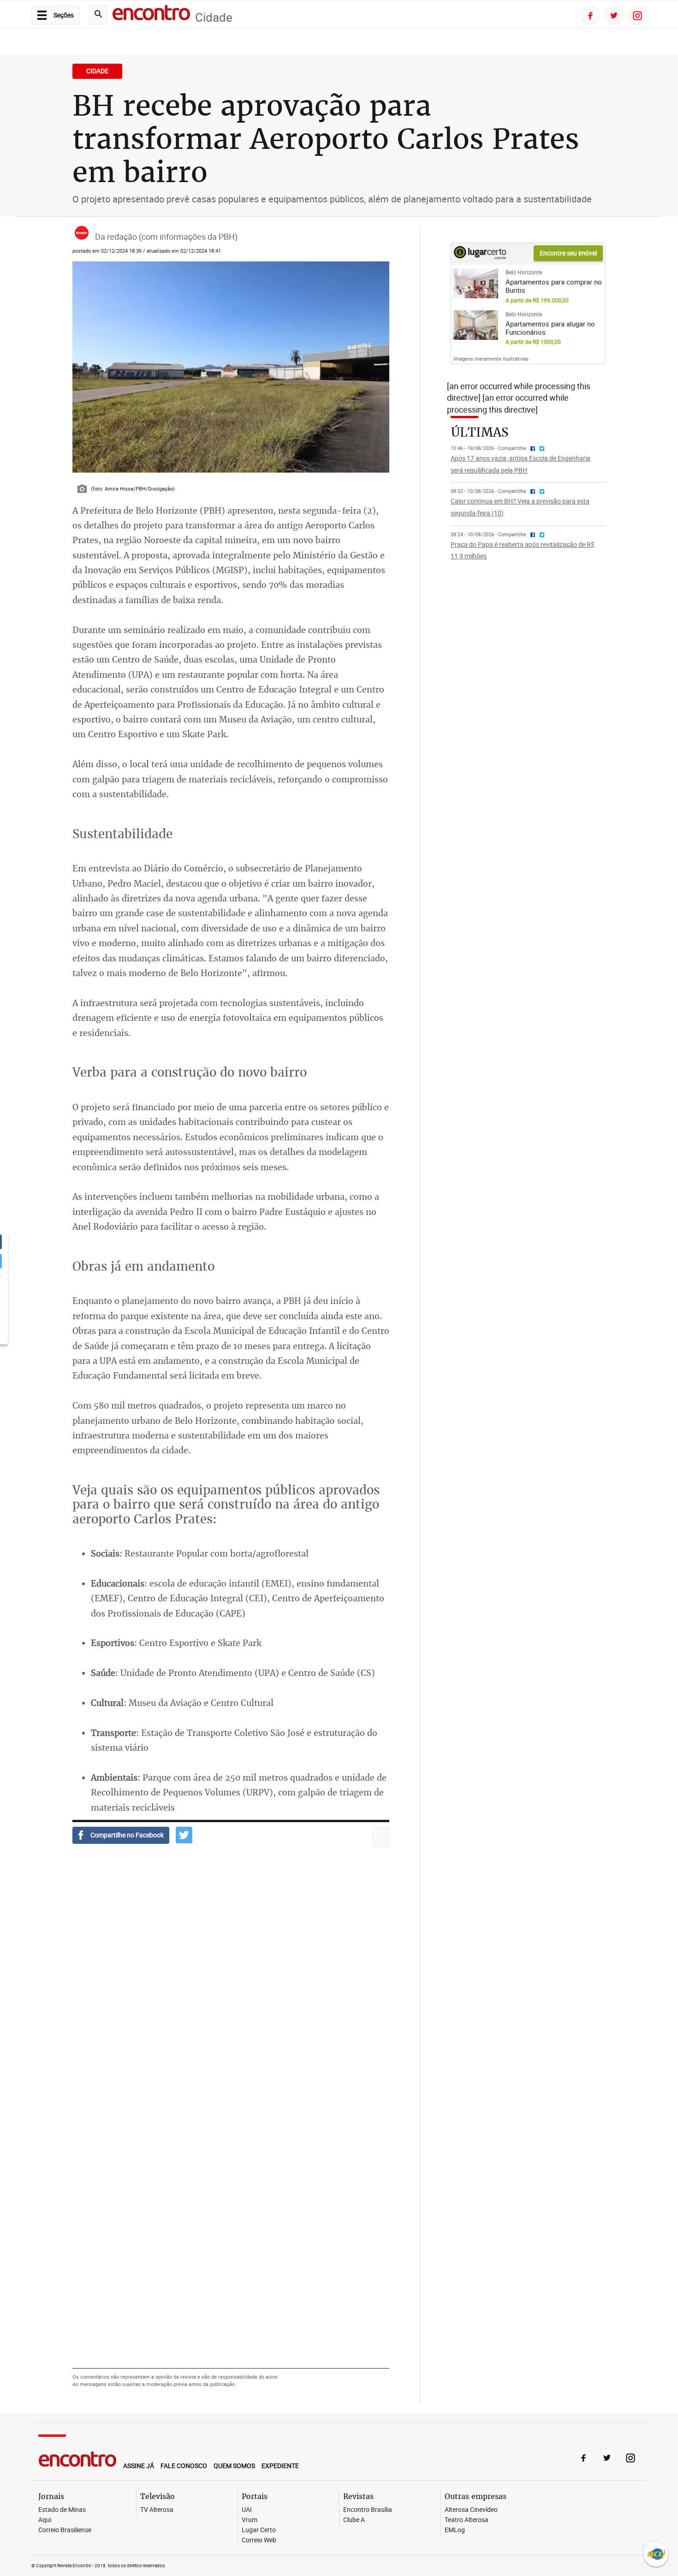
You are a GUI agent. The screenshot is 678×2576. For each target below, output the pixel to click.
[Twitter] (614, 15)
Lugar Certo (259, 2530)
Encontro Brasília (368, 2510)
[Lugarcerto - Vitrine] (480, 256)
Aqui (45, 2520)
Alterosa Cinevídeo (471, 2510)
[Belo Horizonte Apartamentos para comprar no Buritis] (476, 283)
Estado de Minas (62, 2510)
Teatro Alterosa (467, 2520)
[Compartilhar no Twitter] (184, 1835)
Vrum (250, 2520)
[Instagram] (637, 15)
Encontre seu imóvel (568, 253)
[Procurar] (98, 15)
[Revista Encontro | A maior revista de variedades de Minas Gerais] (151, 14)
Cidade (214, 17)
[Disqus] (231, 1990)
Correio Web (259, 2540)
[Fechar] (647, 2547)
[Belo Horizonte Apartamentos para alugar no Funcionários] (476, 325)
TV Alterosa (157, 2510)
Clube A (354, 2520)
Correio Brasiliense (65, 2530)
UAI (247, 2510)
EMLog (455, 2530)
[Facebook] (590, 15)
